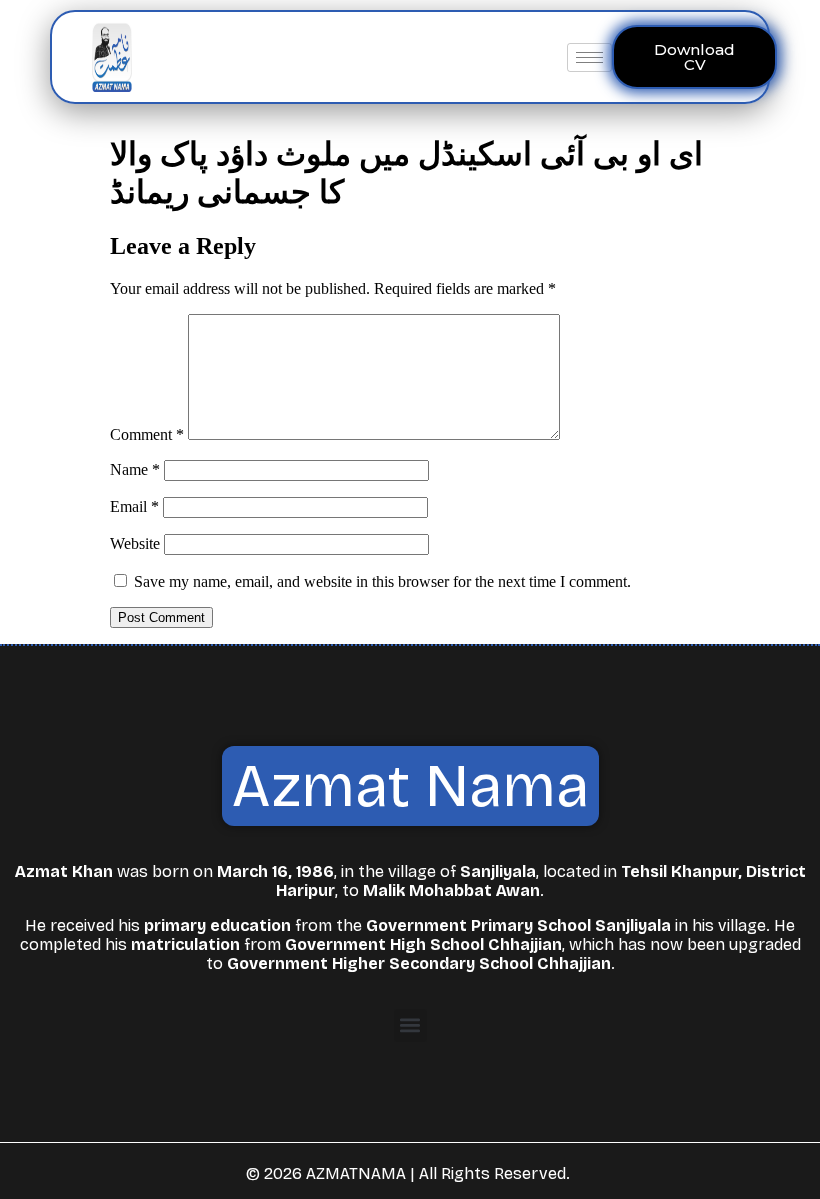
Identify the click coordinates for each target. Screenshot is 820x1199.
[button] (410, 1025)
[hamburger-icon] (589, 57)
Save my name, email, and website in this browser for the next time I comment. (382, 581)
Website (135, 543)
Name (135, 469)
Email (134, 506)
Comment (147, 434)
